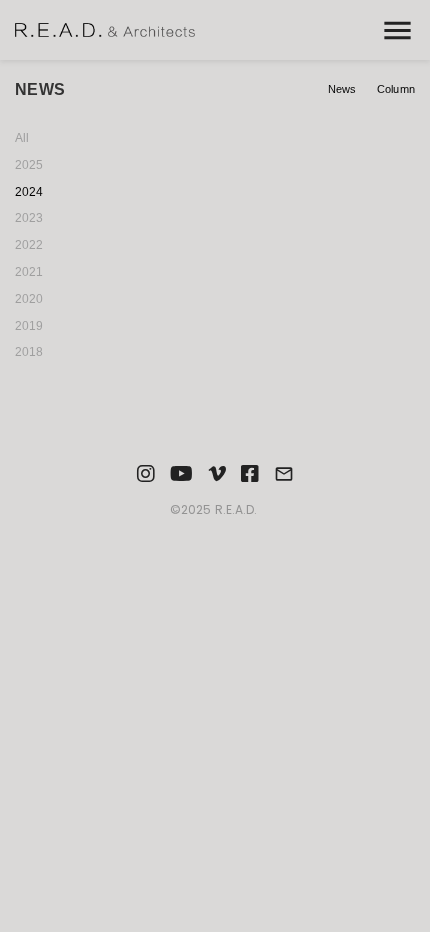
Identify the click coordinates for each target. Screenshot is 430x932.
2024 (29, 192)
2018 (29, 352)
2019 (29, 326)
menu (397, 30)
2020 (29, 299)
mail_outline (284, 474)
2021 (29, 272)
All (22, 138)
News (342, 89)
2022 (29, 245)
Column (396, 89)
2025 (29, 165)
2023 (29, 218)
